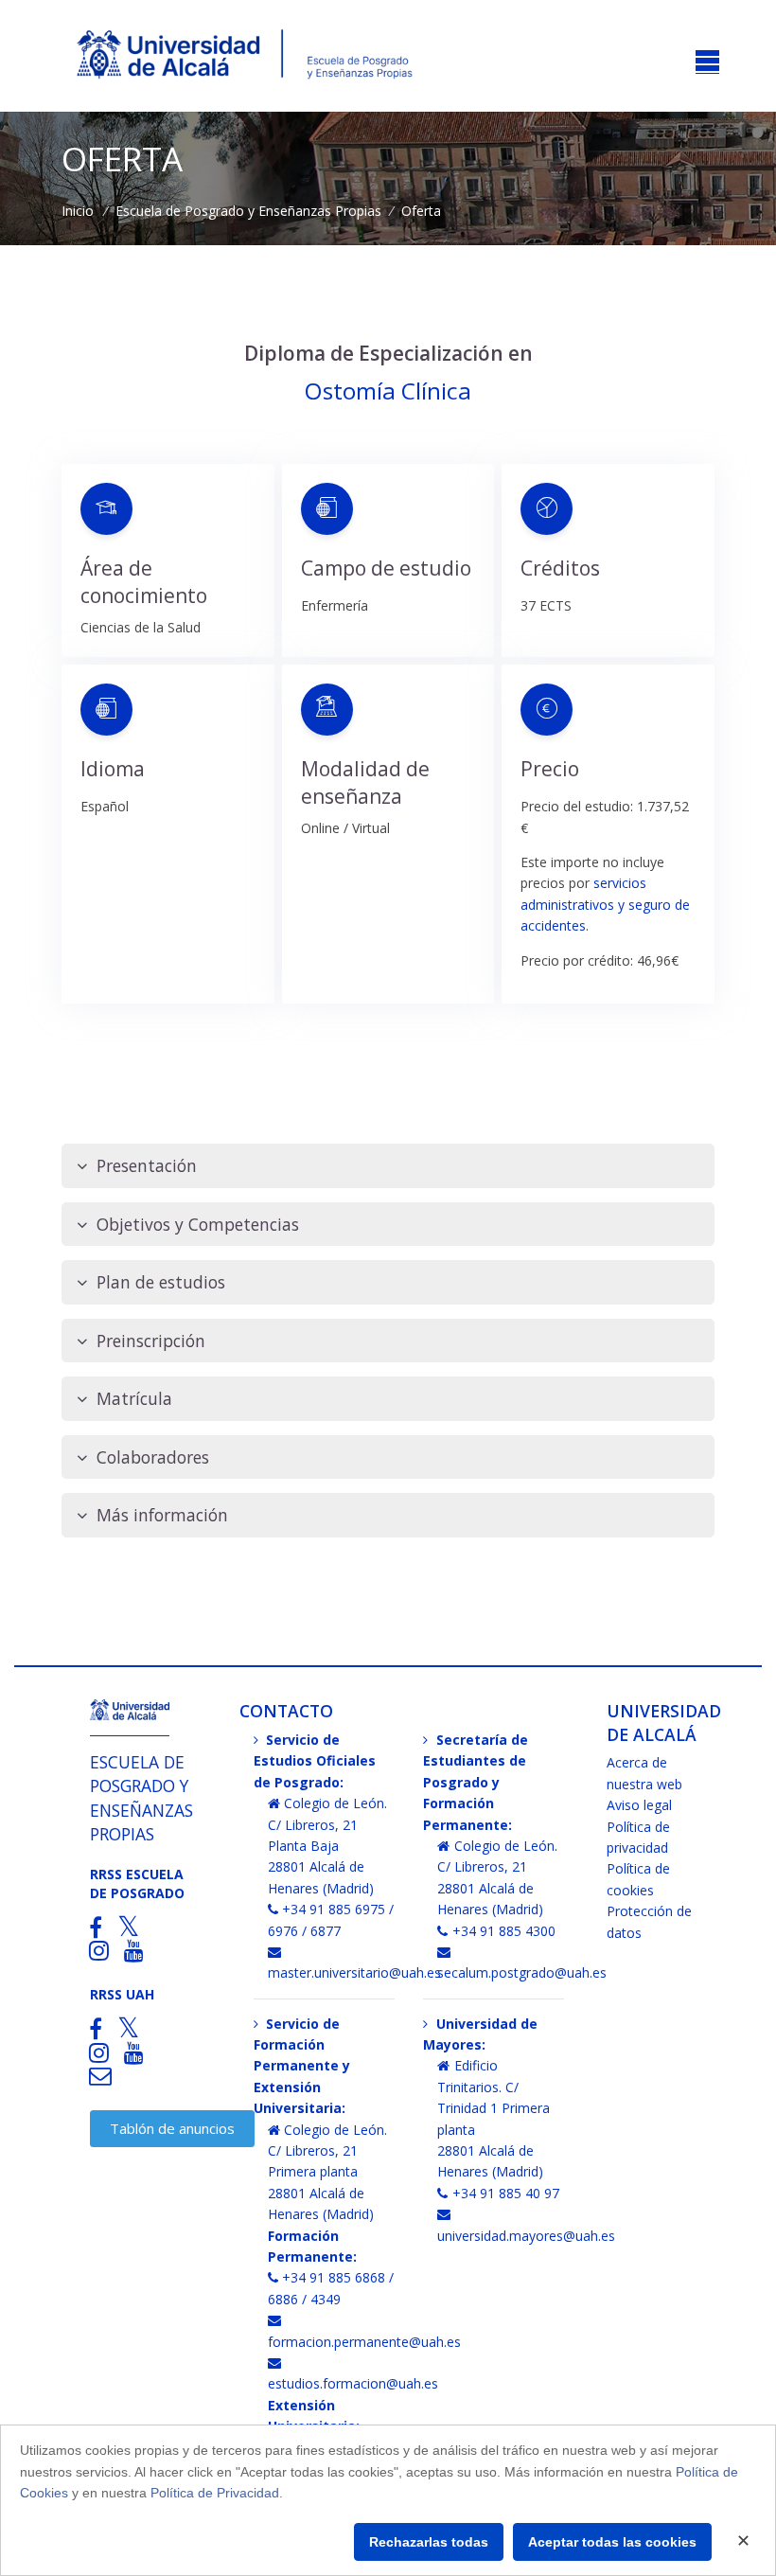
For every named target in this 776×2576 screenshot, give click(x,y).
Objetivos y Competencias (198, 1224)
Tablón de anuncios (172, 2128)
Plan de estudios (161, 1282)
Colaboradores (153, 1457)
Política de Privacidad (215, 2493)
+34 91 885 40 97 (506, 2193)
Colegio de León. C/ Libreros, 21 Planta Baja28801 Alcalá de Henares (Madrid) (328, 1846)
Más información (162, 1515)
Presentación (147, 1165)
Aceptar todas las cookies (612, 2542)
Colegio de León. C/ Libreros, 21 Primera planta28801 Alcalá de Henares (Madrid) (328, 2172)
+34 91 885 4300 (504, 1931)
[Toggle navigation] (707, 62)
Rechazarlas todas (429, 2542)
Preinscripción (151, 1341)
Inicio (78, 211)
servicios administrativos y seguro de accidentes (605, 904)
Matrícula (134, 1398)
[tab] (388, 1166)
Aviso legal (639, 1805)
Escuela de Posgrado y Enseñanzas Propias (248, 211)
